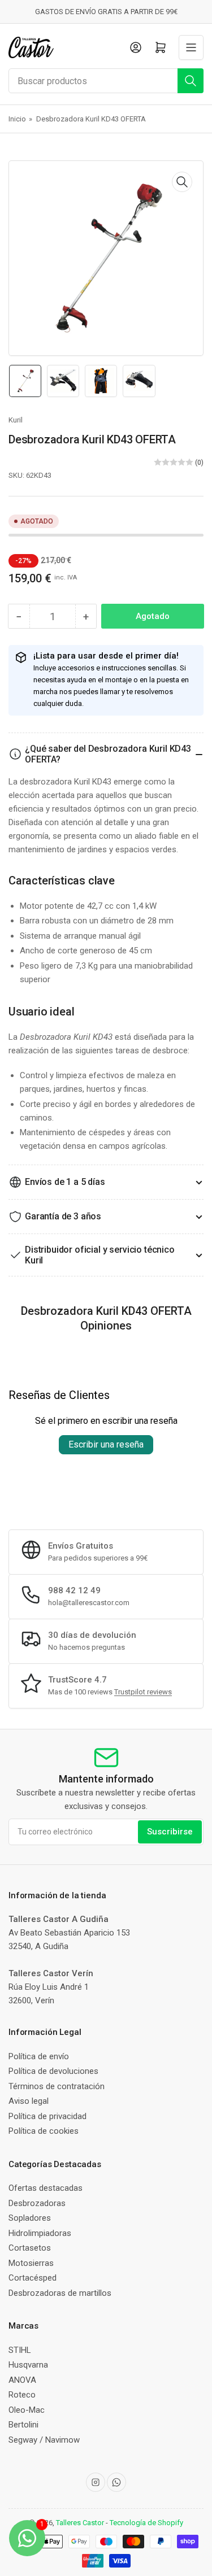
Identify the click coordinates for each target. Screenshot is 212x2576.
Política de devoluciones (53, 2071)
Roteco (22, 2395)
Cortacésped (33, 2278)
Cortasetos (30, 2248)
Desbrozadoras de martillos (60, 2293)
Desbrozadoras (37, 2203)
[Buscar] (191, 81)
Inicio (17, 119)
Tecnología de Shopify (146, 2523)
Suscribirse (170, 1832)
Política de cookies (44, 2131)
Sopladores (30, 2218)
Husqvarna (28, 2365)
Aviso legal (29, 2101)
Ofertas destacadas (46, 2188)
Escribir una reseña (106, 1444)
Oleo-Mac (27, 2410)
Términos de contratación (57, 2086)
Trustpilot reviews (143, 1692)
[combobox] (106, 81)
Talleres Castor (80, 2523)
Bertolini (23, 2425)
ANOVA (22, 2380)
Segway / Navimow (44, 2440)
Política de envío (39, 2056)
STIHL (20, 2350)
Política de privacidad (47, 2116)
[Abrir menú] (191, 47)
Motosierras (31, 2263)
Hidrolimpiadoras (40, 2233)
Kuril (16, 420)
